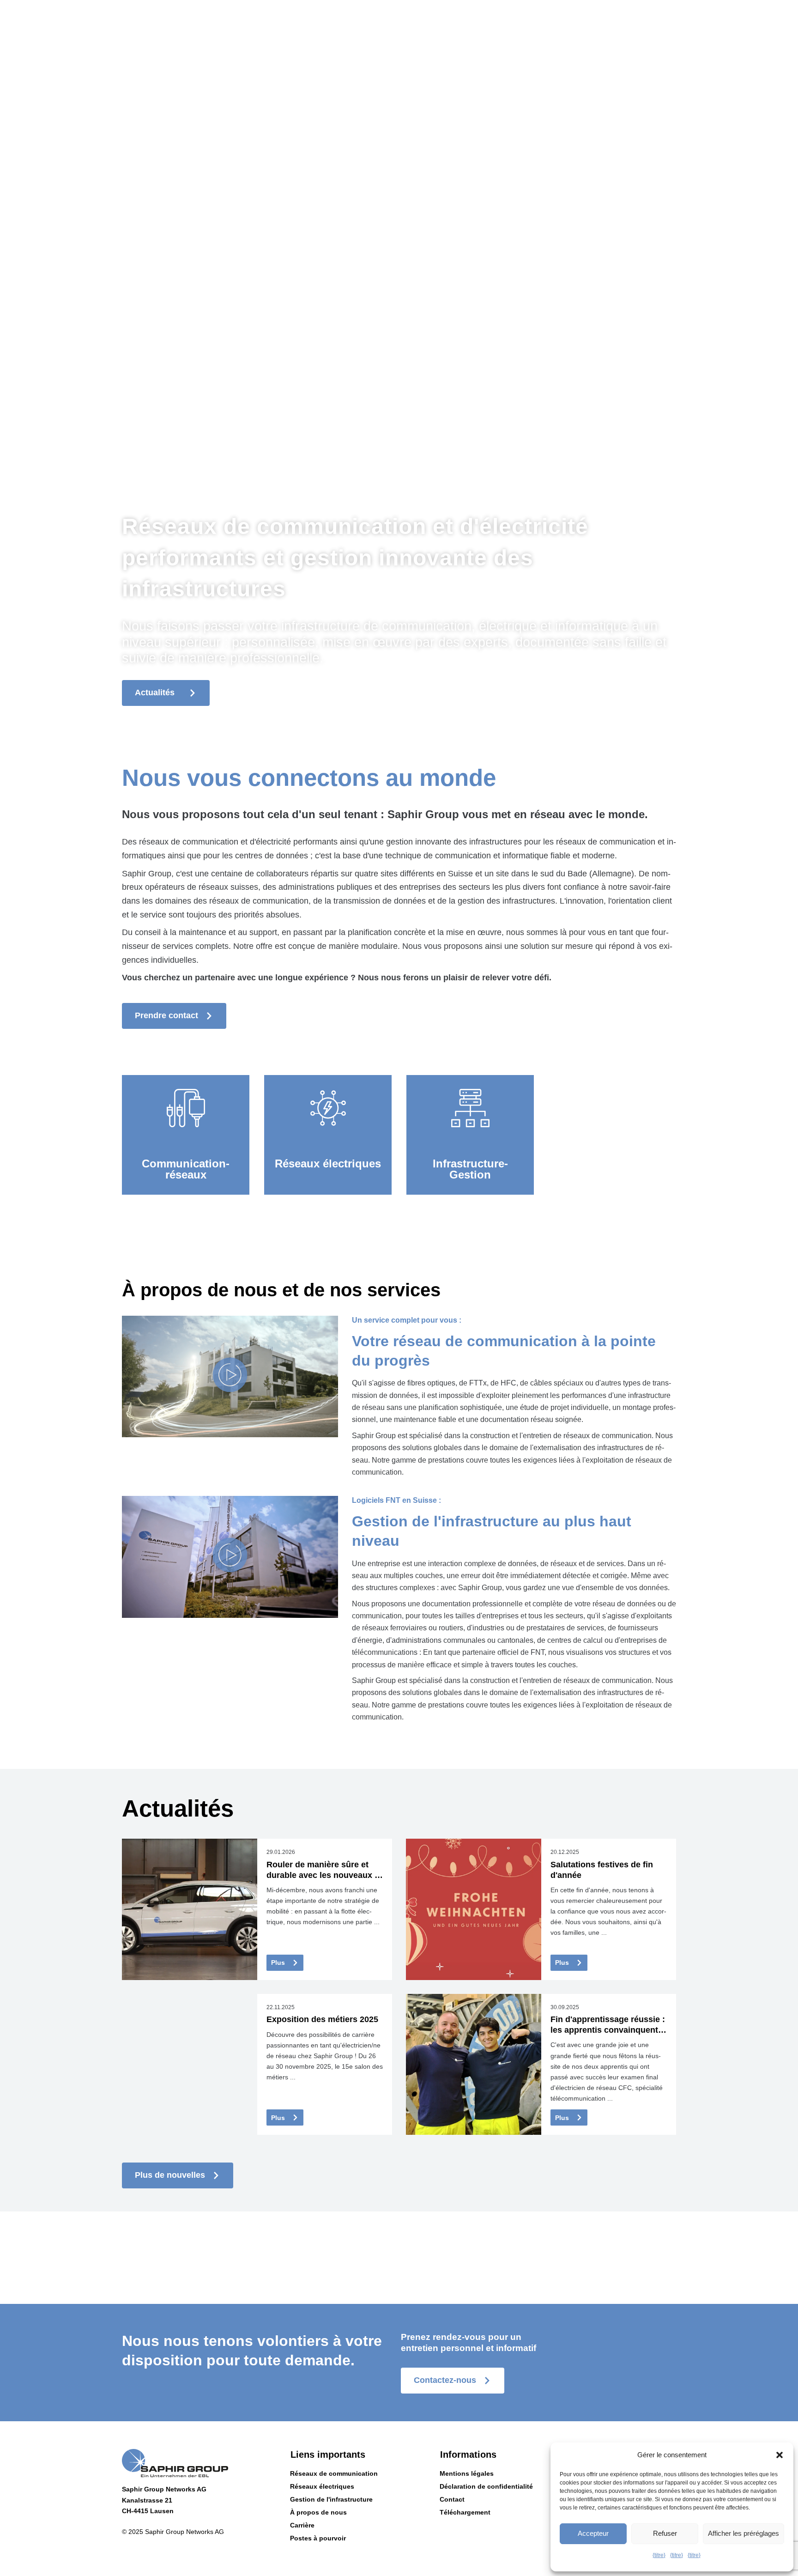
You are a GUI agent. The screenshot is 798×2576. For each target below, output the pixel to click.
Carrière (302, 2525)
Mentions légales (467, 2473)
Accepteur (593, 2533)
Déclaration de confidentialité (486, 2486)
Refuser (665, 2533)
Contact (452, 2499)
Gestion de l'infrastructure (331, 2499)
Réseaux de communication (334, 2473)
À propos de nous (318, 2512)
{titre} (659, 2555)
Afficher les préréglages (744, 2533)
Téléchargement (465, 2512)
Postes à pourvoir (318, 2538)
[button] (780, 2455)
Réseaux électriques (322, 2486)
